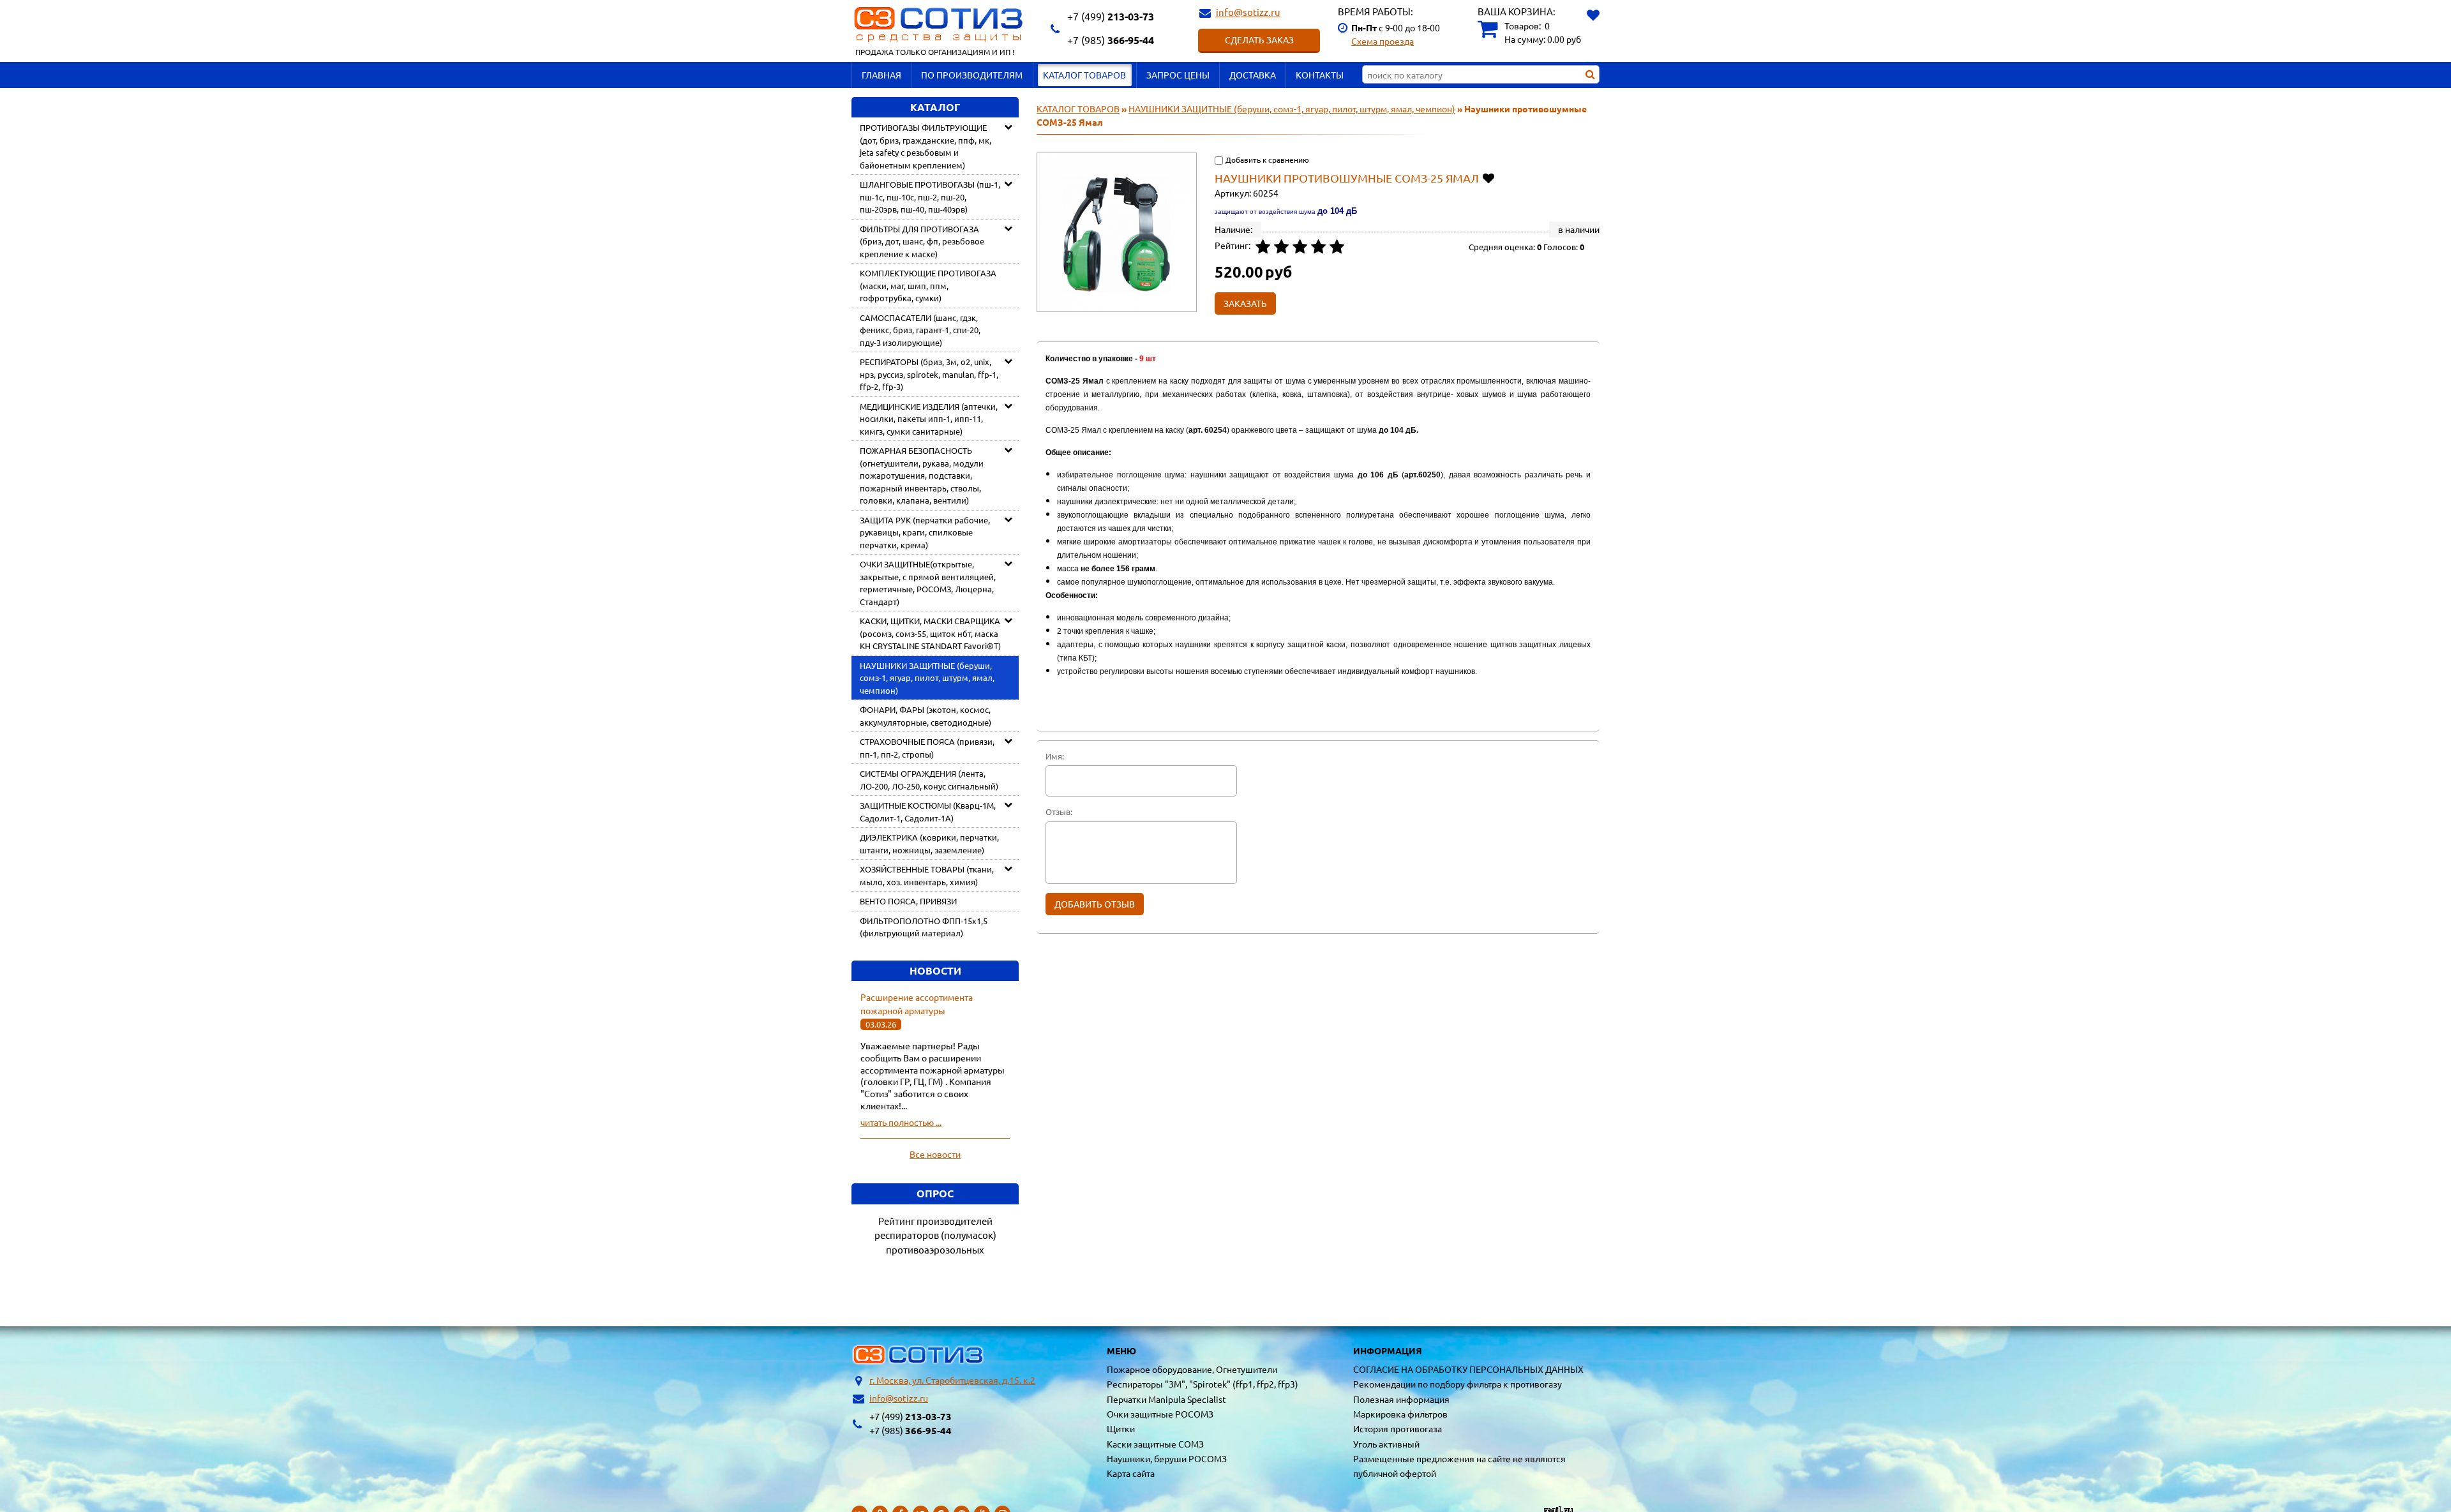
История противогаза (1398, 1428)
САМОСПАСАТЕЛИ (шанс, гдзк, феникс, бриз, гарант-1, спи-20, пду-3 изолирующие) (920, 330)
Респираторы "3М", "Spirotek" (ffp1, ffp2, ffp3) (1203, 1384)
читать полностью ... (901, 1122)
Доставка (1253, 75)
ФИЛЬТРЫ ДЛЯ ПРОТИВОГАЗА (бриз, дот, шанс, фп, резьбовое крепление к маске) (922, 241)
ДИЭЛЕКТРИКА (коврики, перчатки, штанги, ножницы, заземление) (929, 843)
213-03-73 (1111, 16)
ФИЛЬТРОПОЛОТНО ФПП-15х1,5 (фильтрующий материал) (924, 927)
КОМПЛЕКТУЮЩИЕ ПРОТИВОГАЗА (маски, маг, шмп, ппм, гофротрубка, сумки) (928, 285)
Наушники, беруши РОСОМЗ (1167, 1458)
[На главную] (918, 1355)
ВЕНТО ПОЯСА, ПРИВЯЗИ (908, 901)
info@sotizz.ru (1248, 12)
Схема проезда (1383, 41)
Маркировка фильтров (1400, 1414)
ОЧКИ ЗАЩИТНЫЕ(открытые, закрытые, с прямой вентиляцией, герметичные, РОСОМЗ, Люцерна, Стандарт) (928, 583)
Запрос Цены (1178, 75)
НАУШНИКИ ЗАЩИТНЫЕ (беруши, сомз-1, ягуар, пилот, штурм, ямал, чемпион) (927, 678)
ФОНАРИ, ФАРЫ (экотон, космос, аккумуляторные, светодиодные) (926, 716)
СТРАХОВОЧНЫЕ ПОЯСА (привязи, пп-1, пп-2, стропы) (927, 748)
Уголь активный (1386, 1444)
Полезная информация (1401, 1399)
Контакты (1320, 75)
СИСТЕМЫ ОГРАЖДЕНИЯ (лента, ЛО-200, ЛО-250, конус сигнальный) (929, 780)
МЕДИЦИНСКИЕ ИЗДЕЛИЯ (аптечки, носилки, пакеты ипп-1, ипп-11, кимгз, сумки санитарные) (929, 419)
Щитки (1121, 1428)
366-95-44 (1111, 40)
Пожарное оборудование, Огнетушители (1192, 1369)
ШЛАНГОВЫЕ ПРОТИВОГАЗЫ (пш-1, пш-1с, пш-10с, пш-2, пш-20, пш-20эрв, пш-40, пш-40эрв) (930, 197)
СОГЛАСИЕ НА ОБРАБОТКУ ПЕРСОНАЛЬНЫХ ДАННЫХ (1468, 1369)
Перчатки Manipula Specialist (1166, 1399)
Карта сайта (1131, 1473)
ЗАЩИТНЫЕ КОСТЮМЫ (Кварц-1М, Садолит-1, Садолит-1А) (928, 812)
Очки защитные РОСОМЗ (1160, 1414)
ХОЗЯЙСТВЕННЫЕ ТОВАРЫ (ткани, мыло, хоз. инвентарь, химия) (927, 875)
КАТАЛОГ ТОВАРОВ (1084, 75)
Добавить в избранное (1489, 178)
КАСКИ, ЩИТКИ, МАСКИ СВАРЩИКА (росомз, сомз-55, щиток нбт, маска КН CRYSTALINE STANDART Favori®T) (930, 633)
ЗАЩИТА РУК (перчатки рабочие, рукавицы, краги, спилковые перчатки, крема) (925, 532)
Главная (881, 75)
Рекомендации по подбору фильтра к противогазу (1458, 1384)
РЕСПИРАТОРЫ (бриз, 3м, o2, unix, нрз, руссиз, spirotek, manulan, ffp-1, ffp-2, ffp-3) (929, 374)
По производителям (972, 75)
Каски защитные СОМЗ (1155, 1444)
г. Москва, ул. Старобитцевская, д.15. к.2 (952, 1380)
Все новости (935, 1154)
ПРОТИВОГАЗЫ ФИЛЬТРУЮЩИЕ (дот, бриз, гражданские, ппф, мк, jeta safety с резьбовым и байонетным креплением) (926, 146)
